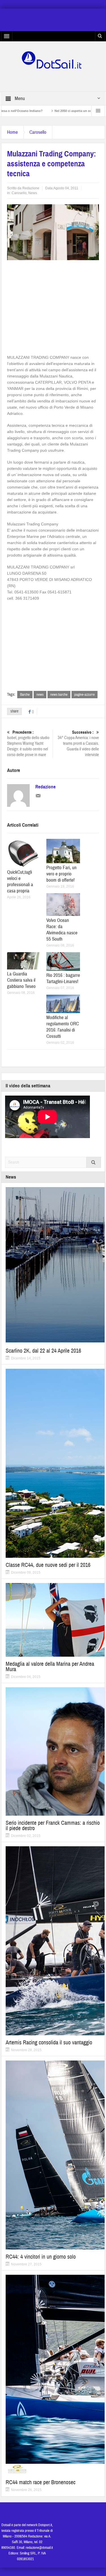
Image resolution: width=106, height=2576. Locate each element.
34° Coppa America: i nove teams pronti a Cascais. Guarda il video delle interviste (78, 744)
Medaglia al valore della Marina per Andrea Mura (50, 1667)
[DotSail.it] (53, 60)
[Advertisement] (55, 305)
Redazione (31, 188)
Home (12, 132)
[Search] (94, 1162)
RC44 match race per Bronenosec (41, 2482)
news (40, 695)
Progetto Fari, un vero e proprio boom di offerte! (61, 874)
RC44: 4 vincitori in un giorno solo (41, 2257)
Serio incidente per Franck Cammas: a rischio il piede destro (53, 1826)
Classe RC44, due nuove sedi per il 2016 (48, 1565)
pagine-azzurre (85, 695)
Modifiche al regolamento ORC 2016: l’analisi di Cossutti (63, 1027)
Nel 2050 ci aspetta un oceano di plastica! (49, 111)
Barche (25, 695)
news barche (59, 695)
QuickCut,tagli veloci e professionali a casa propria (20, 881)
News (33, 193)
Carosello (38, 132)
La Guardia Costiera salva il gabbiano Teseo (21, 980)
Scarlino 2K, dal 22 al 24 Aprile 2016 (43, 1351)
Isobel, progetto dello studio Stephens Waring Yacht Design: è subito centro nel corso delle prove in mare (28, 744)
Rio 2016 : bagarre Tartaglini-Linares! (63, 978)
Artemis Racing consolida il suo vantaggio (49, 2043)
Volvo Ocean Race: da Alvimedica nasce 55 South (62, 930)
